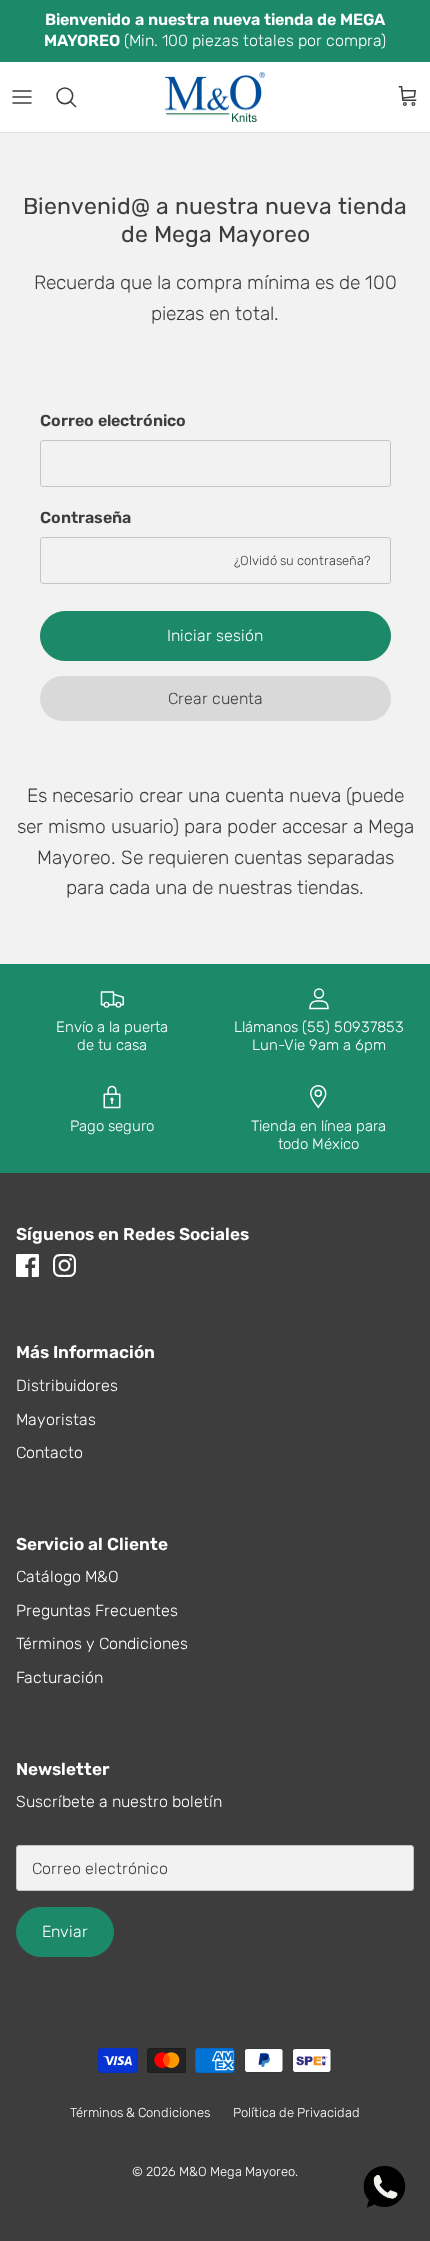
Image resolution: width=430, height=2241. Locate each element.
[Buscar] (76, 97)
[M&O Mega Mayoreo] (215, 97)
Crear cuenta (215, 698)
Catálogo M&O (67, 1576)
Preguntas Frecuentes (97, 1610)
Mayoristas (56, 1419)
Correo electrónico (113, 420)
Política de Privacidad (296, 2112)
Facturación (59, 1677)
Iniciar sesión (215, 635)
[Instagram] (64, 1265)
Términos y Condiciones (102, 1643)
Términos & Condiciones (140, 2112)
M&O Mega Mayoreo (237, 2171)
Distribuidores (67, 1385)
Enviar (65, 1931)
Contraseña (85, 517)
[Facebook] (27, 1265)
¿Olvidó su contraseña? (302, 560)
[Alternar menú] (22, 97)
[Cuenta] (364, 97)
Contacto (49, 1452)
